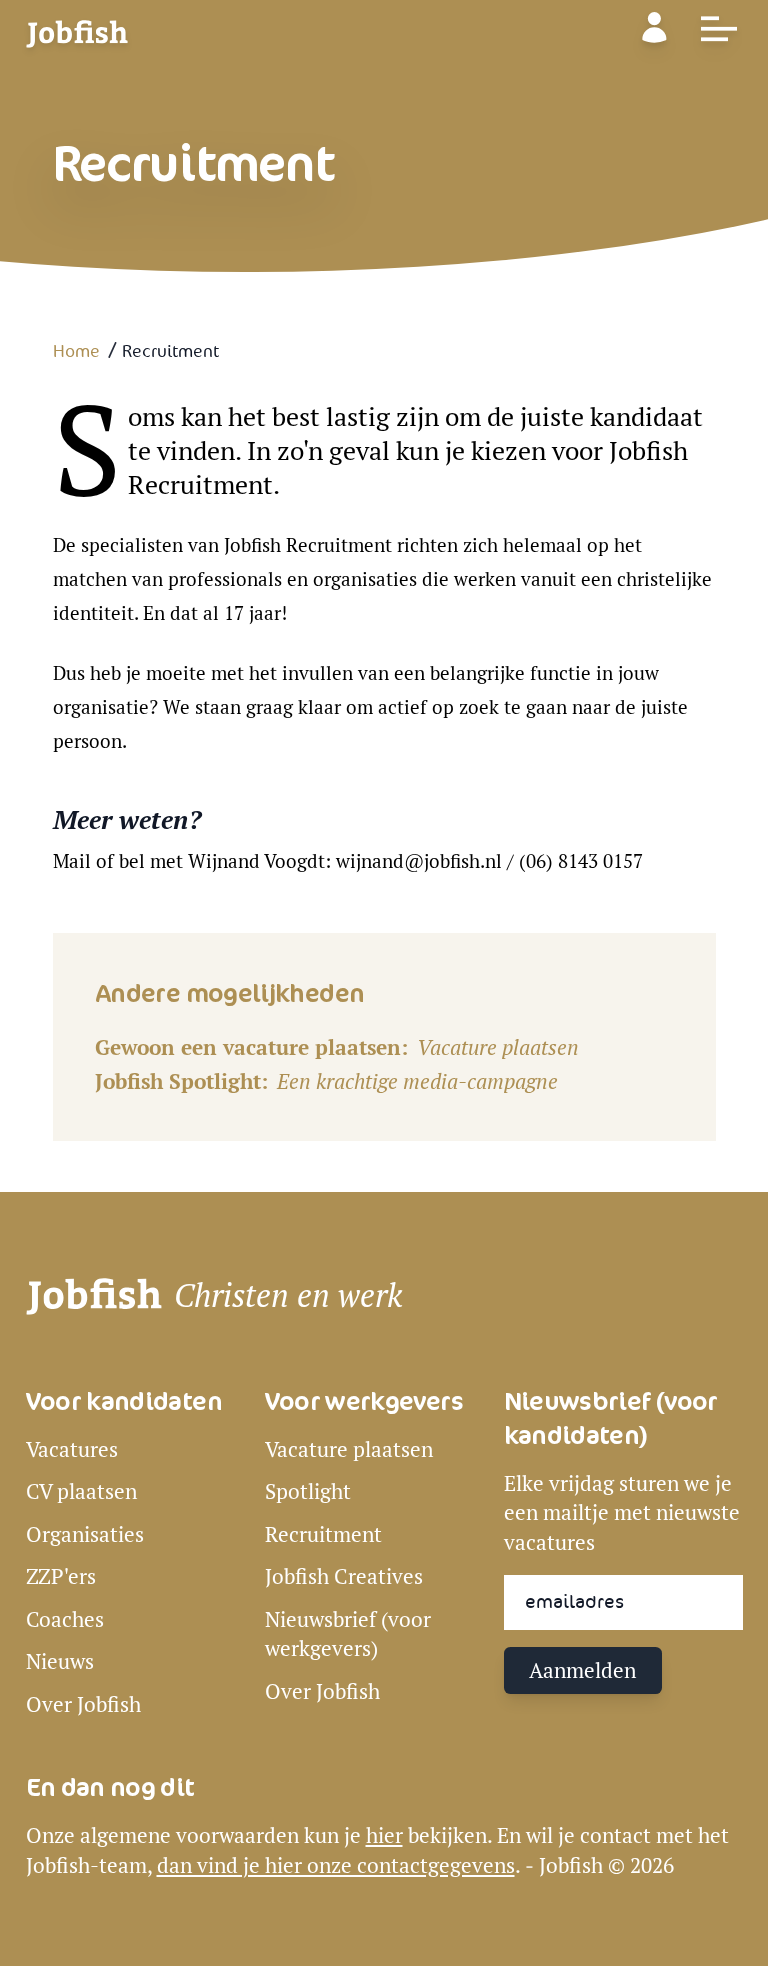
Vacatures (72, 1449)
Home (76, 352)
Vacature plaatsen (498, 1047)
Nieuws (60, 1661)
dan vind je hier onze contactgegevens (336, 1865)
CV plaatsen (81, 1491)
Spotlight (308, 1491)
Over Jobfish (83, 1704)
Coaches (65, 1619)
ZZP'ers (61, 1576)
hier (384, 1835)
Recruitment (323, 1534)
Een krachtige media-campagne (417, 1081)
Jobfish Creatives (344, 1576)
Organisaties (85, 1534)
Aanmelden (582, 1670)
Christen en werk (288, 1296)
